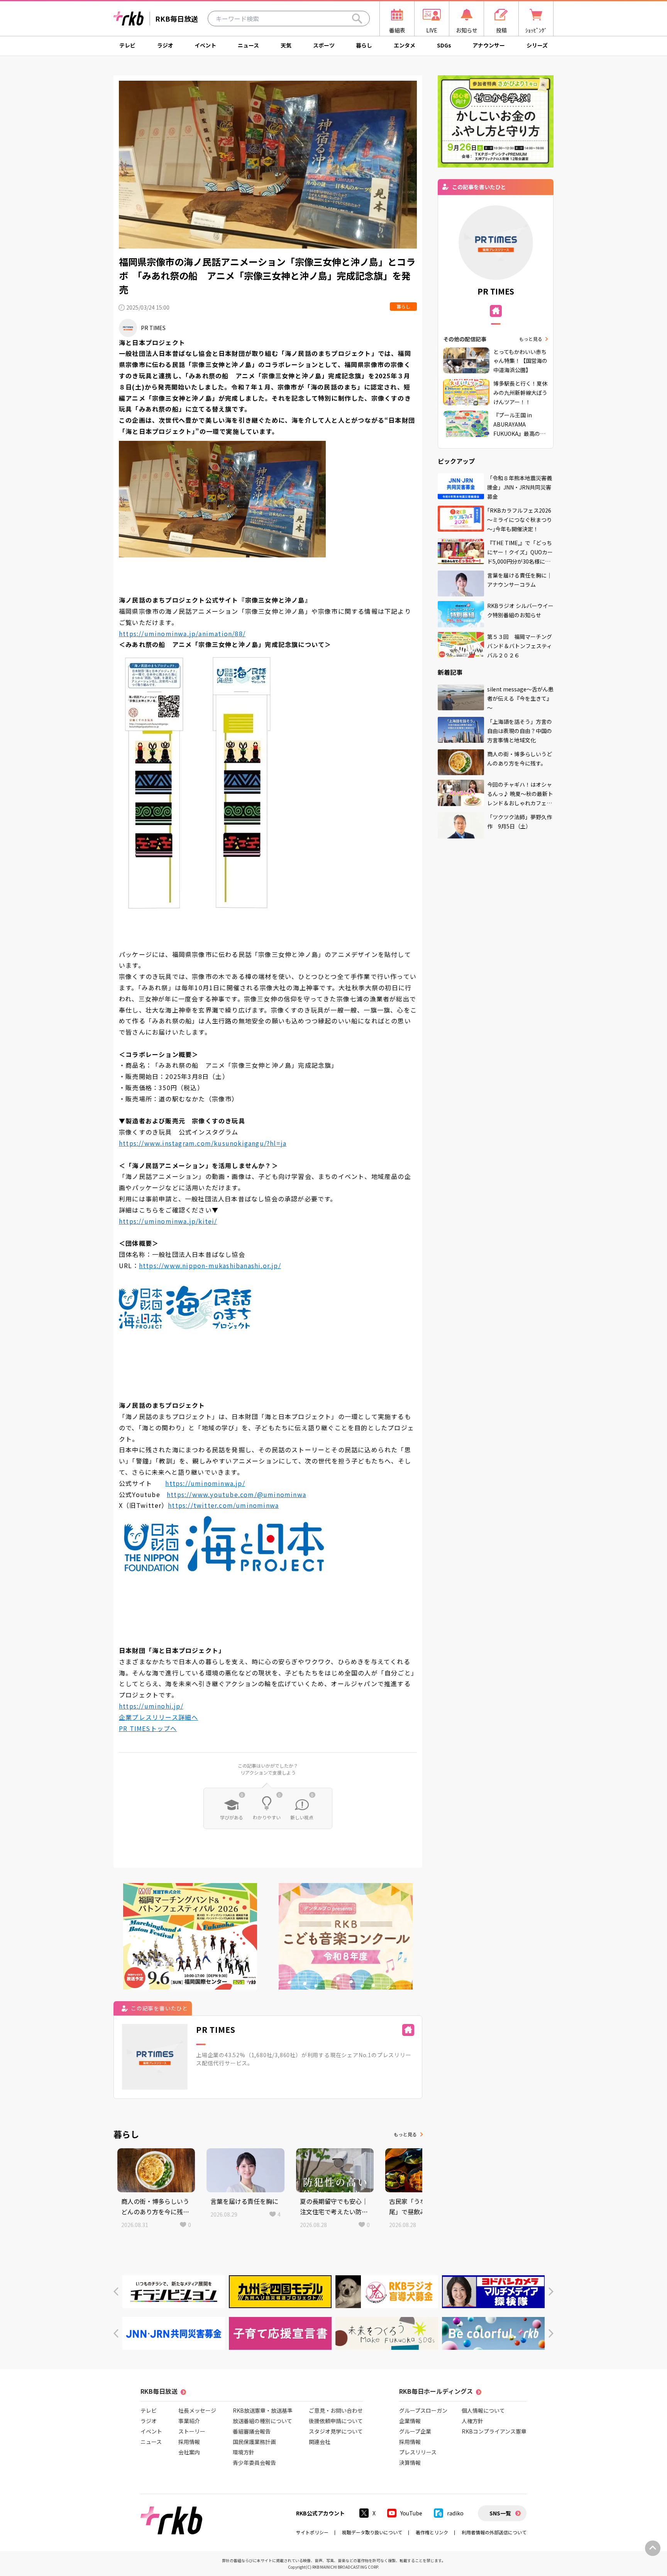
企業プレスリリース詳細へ (158, 1717)
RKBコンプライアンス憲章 (494, 2431)
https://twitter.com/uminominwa (223, 1505)
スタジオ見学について (336, 2431)
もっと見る (405, 2134)
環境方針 (244, 2452)
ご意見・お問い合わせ (336, 2410)
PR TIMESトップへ (148, 1728)
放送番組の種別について (262, 2421)
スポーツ (324, 45)
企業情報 (410, 2421)
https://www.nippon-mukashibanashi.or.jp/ (210, 1265)
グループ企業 (415, 2431)
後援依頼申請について (336, 2421)
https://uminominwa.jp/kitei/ (168, 1221)
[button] (116, 2292)
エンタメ (405, 45)
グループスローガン (423, 2410)
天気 (286, 45)
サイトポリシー (312, 2532)
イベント (205, 45)
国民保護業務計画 (254, 2442)
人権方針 (472, 2421)
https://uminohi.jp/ (151, 1706)
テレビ (127, 45)
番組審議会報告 (252, 2431)
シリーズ (537, 45)
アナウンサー (489, 45)
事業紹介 (189, 2421)
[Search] (357, 19)
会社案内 (189, 2452)
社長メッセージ (197, 2410)
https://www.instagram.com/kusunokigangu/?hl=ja (203, 1143)
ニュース (248, 45)
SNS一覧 (500, 2513)
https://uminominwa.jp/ (205, 1483)
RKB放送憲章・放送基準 (263, 2410)
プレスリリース (418, 2452)
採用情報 (189, 2442)
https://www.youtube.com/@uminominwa (236, 1494)
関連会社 (320, 2442)
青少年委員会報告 (254, 2463)
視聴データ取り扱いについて (372, 2532)
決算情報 (410, 2463)
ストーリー (192, 2431)
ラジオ (165, 45)
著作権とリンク (432, 2532)
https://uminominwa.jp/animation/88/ (182, 633)
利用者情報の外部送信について (494, 2532)
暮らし (364, 45)
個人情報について (483, 2410)
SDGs (444, 45)
